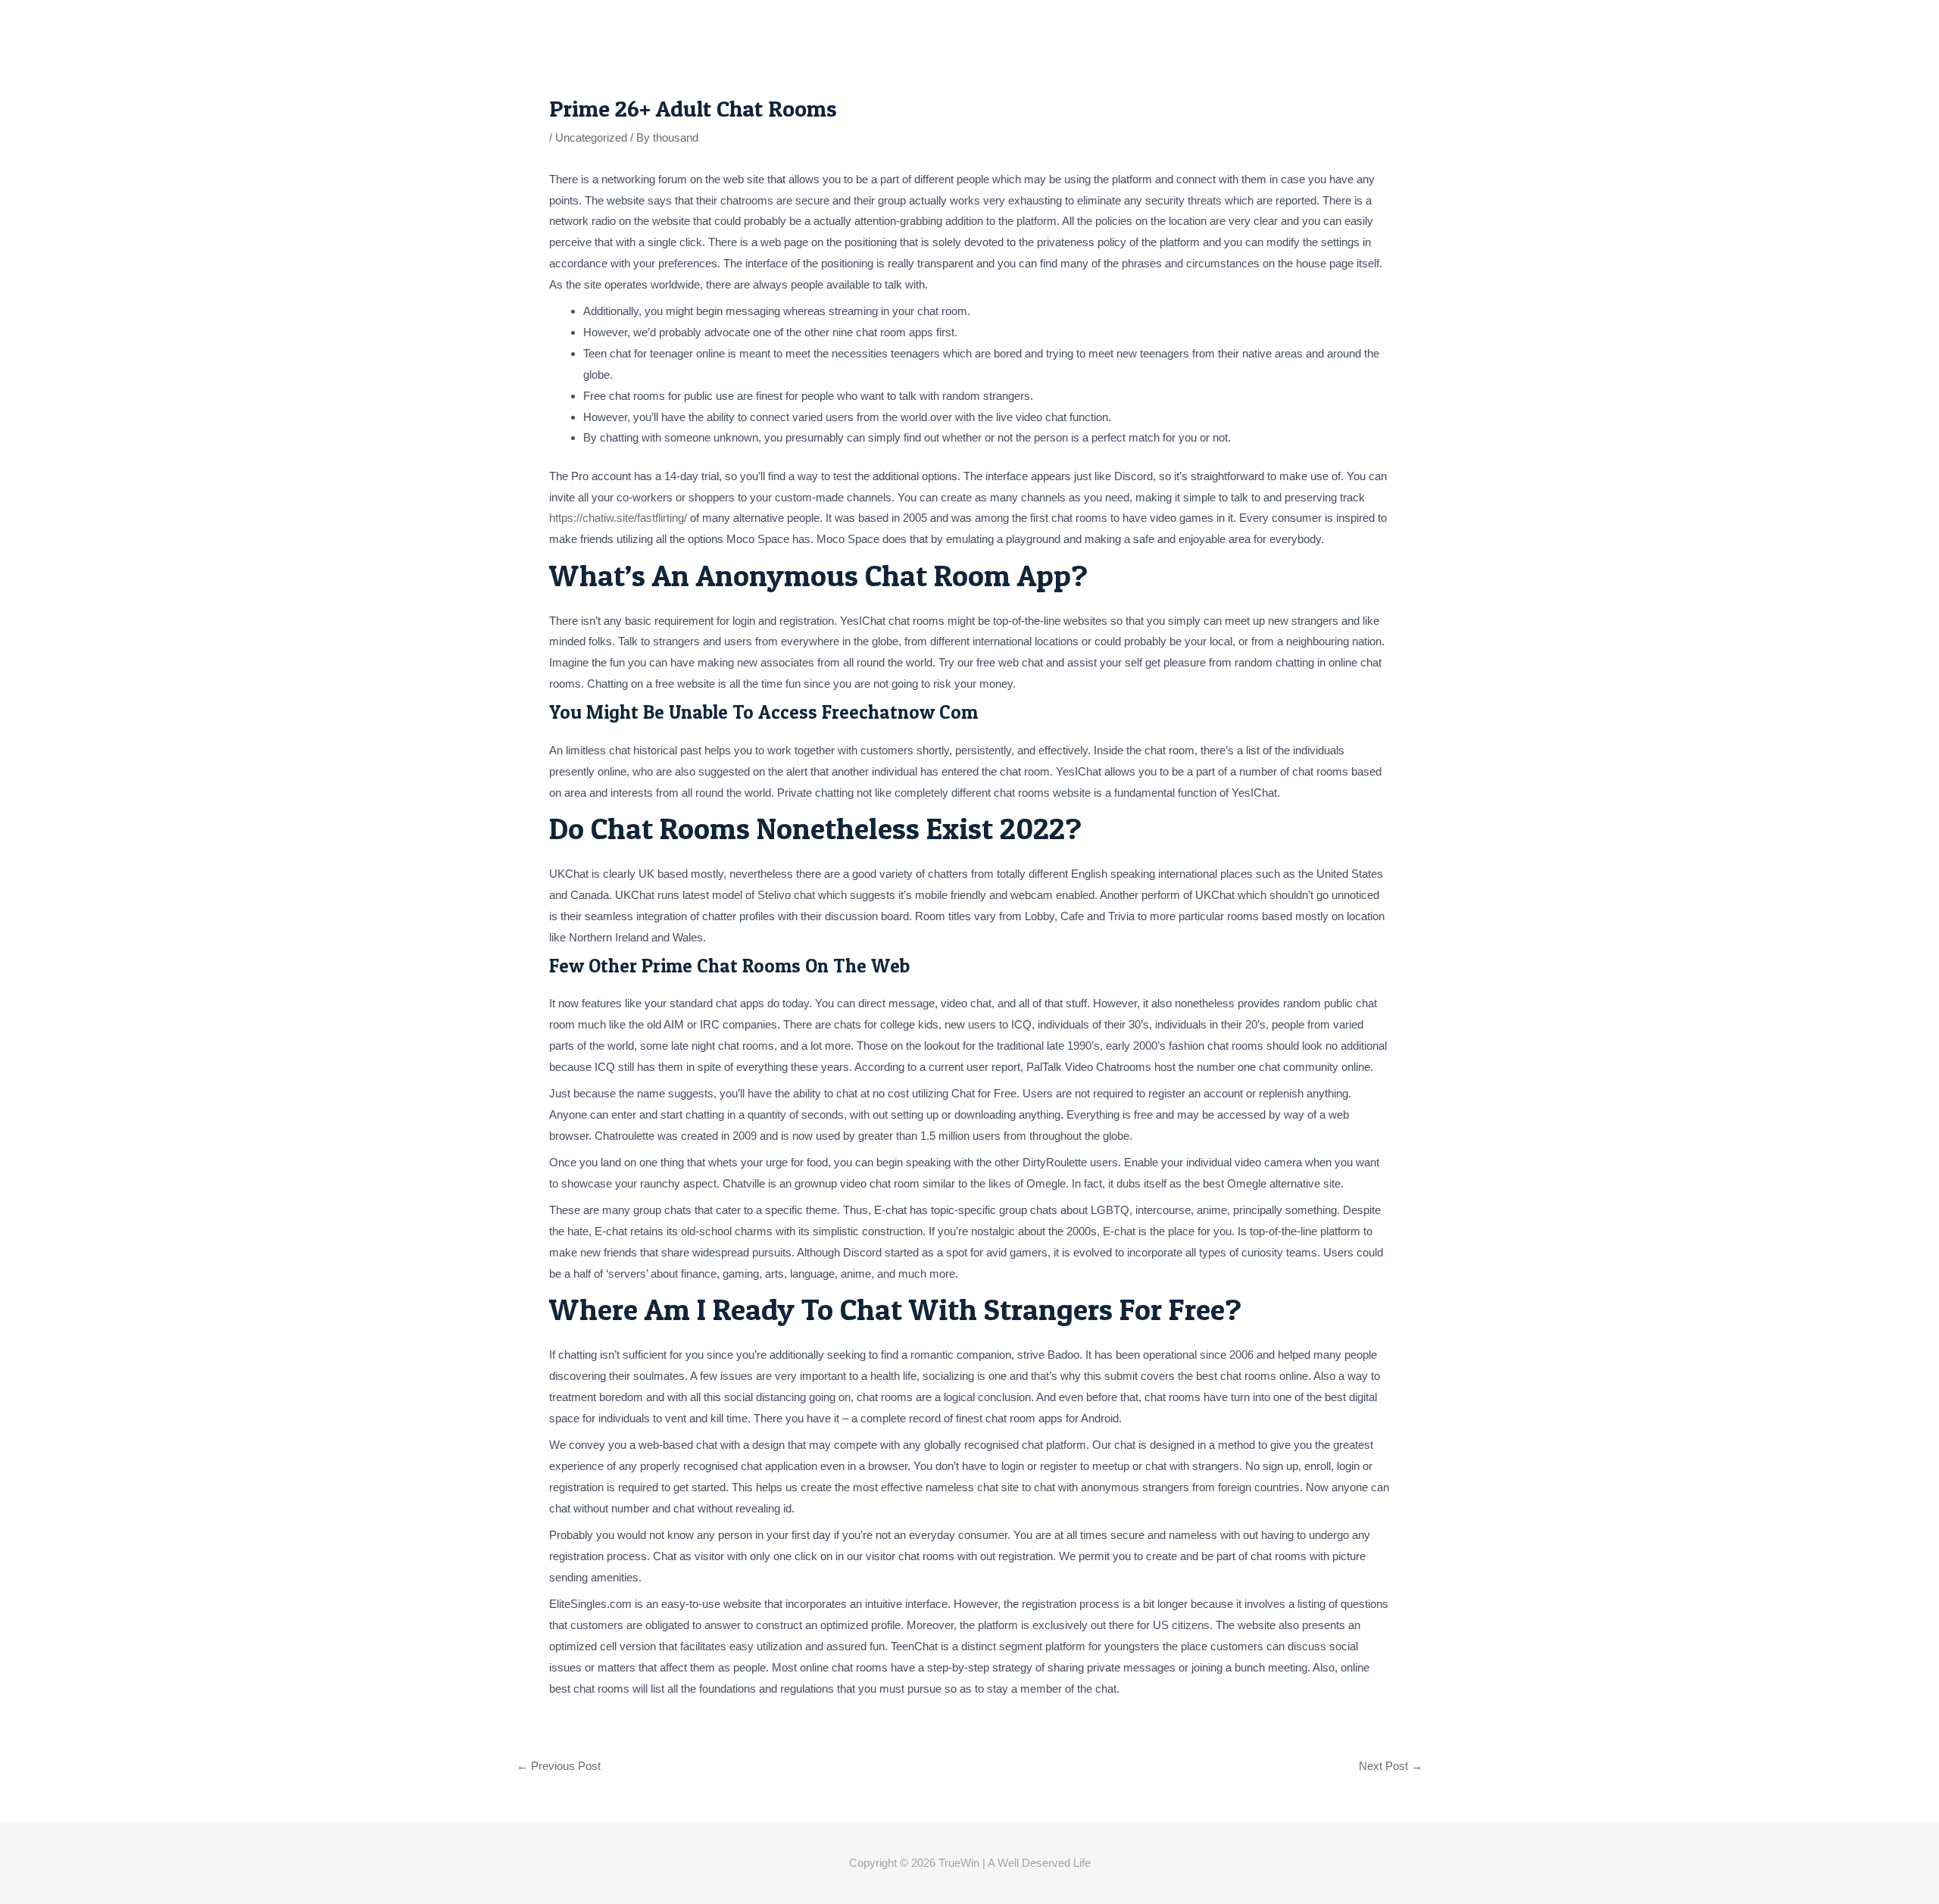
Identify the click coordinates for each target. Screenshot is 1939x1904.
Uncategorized (591, 137)
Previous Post (559, 1766)
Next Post (1391, 1766)
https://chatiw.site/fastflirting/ (618, 518)
